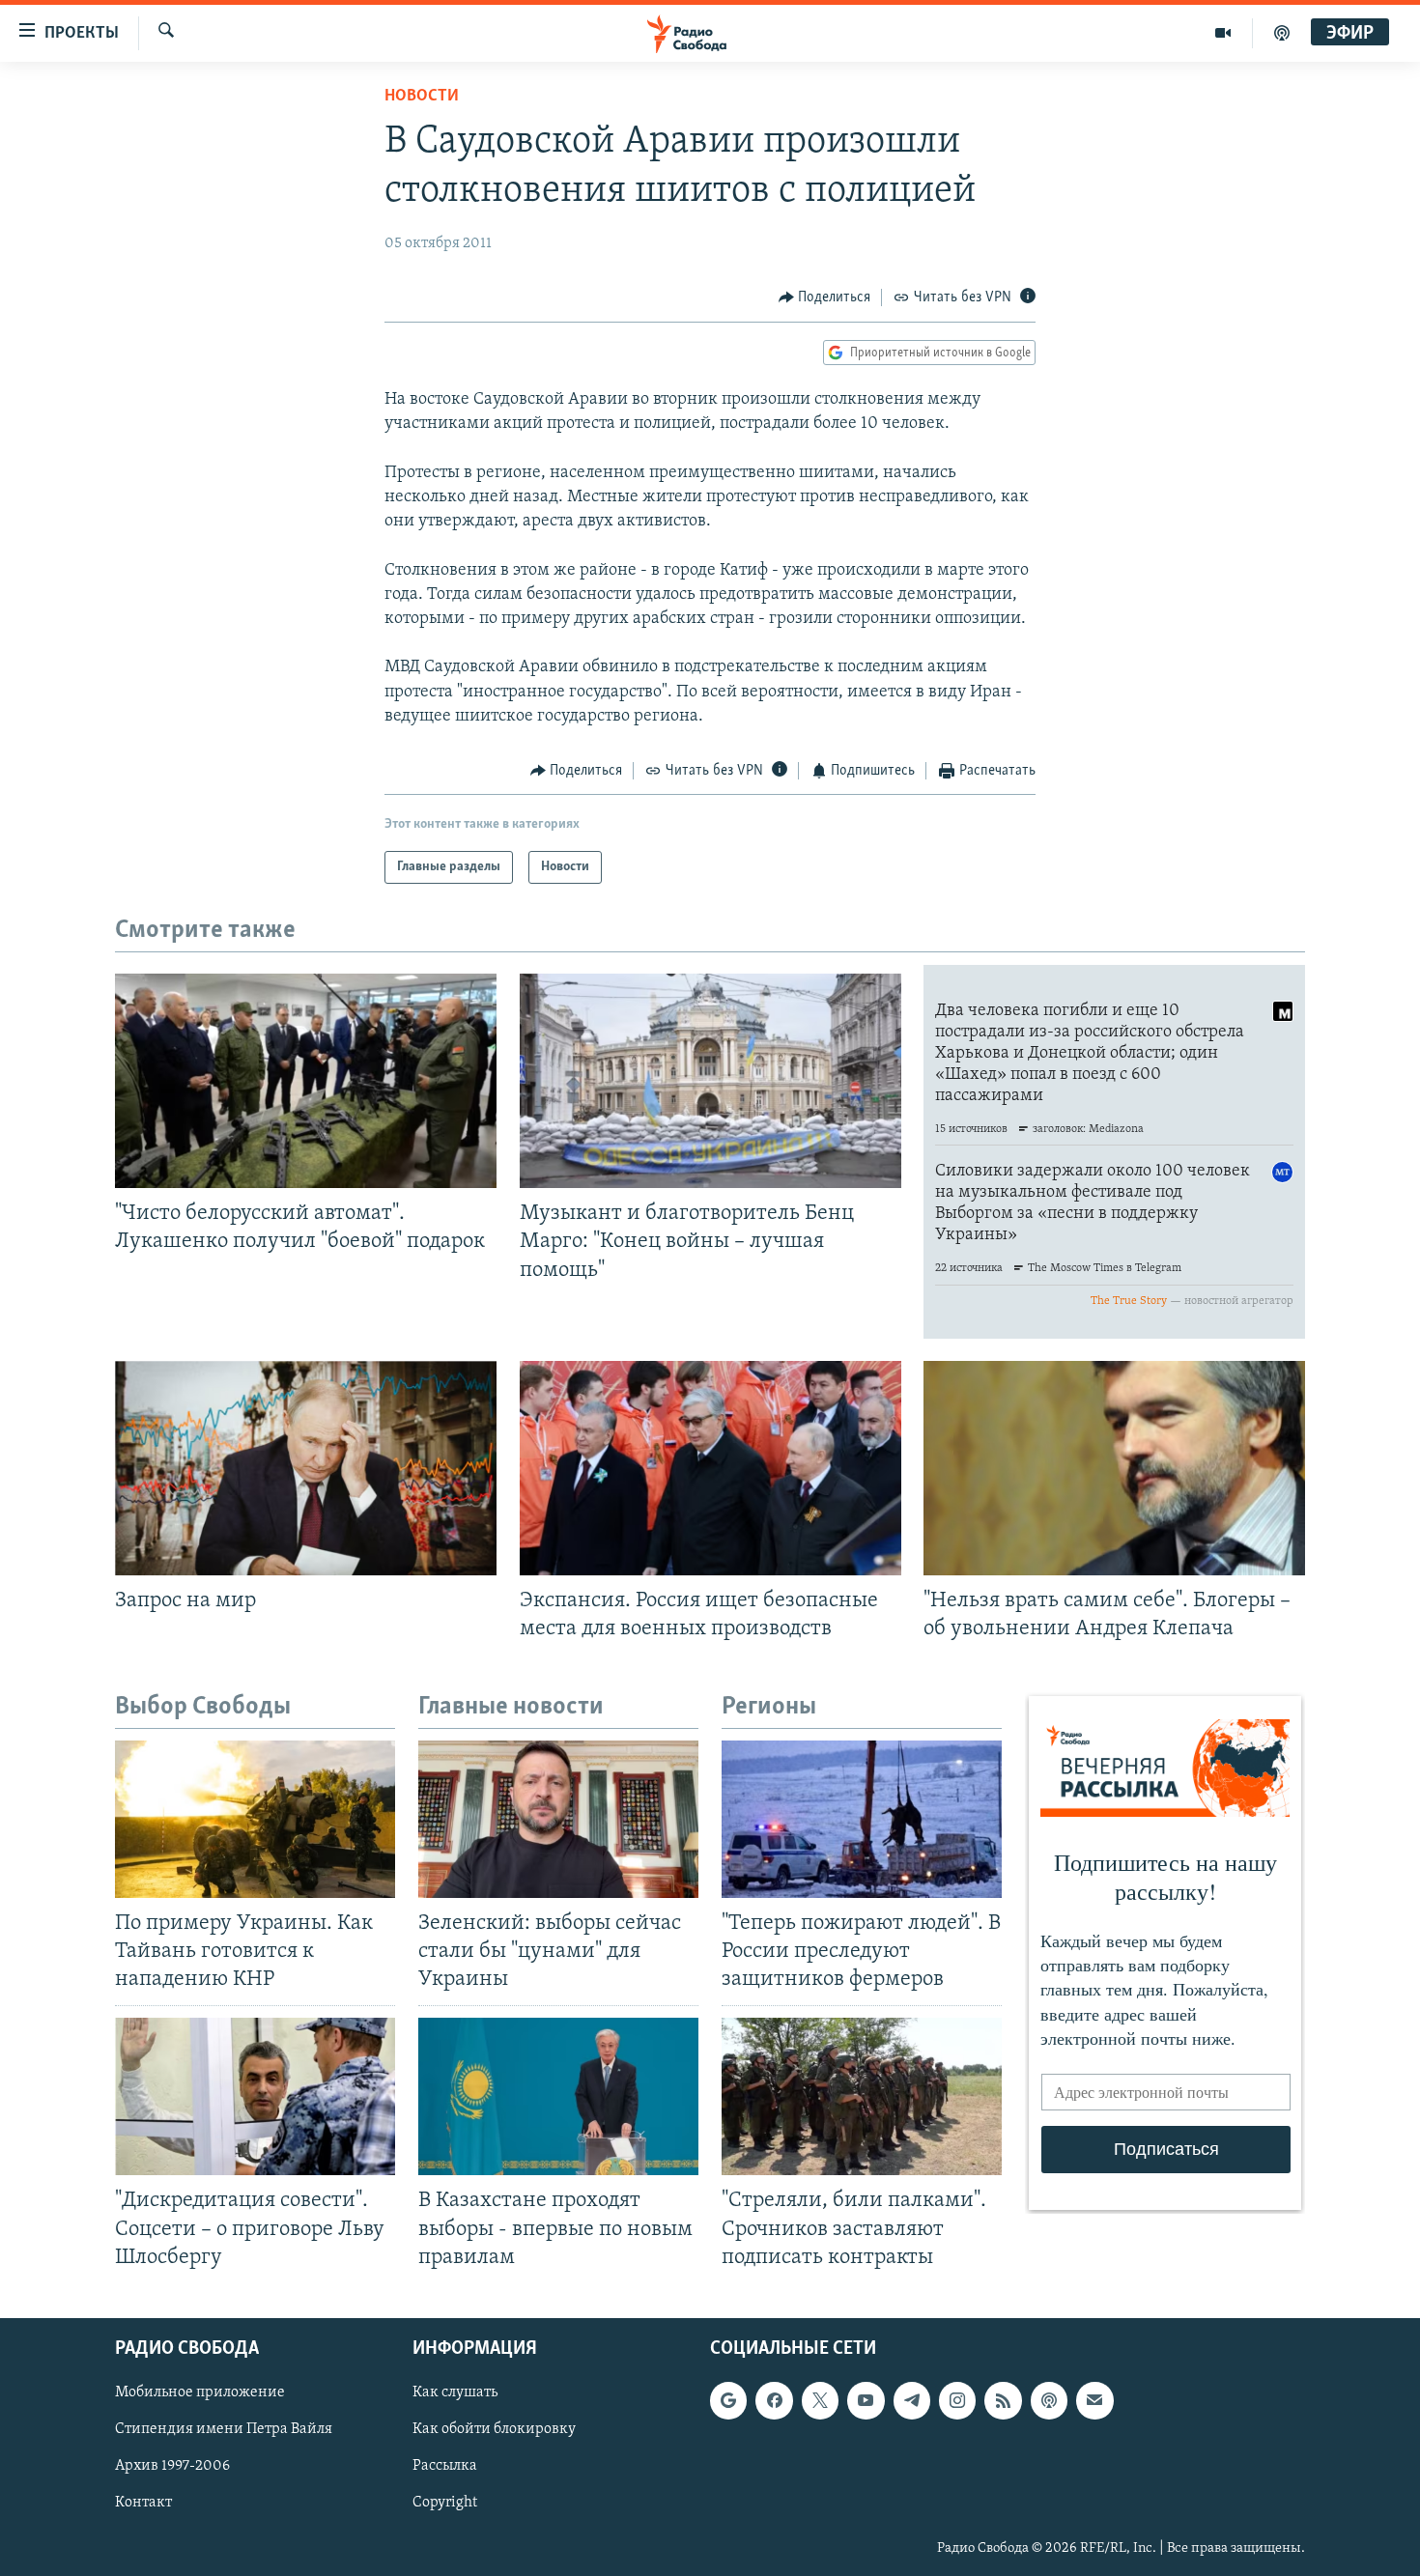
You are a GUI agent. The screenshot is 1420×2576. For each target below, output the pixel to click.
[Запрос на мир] (306, 1468)
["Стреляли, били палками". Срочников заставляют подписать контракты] (862, 2096)
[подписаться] (1094, 2400)
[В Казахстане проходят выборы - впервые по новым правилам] (558, 2096)
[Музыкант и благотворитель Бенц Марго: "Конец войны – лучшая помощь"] (710, 1081)
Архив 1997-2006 (172, 2466)
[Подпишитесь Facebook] (774, 2400)
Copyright (445, 2503)
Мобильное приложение (200, 2392)
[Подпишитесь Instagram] (957, 2400)
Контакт (143, 2503)
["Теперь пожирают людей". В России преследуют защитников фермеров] (862, 1819)
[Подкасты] (1049, 2400)
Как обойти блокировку (494, 2429)
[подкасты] (1282, 33)
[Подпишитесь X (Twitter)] (820, 2400)
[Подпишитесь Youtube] (866, 2400)
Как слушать (455, 2392)
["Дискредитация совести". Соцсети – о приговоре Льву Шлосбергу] (255, 2096)
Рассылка (445, 2466)
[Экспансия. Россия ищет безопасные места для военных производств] (710, 1468)
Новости (422, 97)
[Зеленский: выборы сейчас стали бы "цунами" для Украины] (558, 1819)
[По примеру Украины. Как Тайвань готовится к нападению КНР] (255, 1819)
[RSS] (1003, 2400)
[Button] (825, 297)
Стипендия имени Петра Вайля (224, 2429)
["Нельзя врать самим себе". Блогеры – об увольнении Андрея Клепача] (1114, 1468)
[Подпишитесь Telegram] (912, 2400)
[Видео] (1223, 33)
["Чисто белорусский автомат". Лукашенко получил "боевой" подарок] (306, 1081)
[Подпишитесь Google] (728, 2400)
